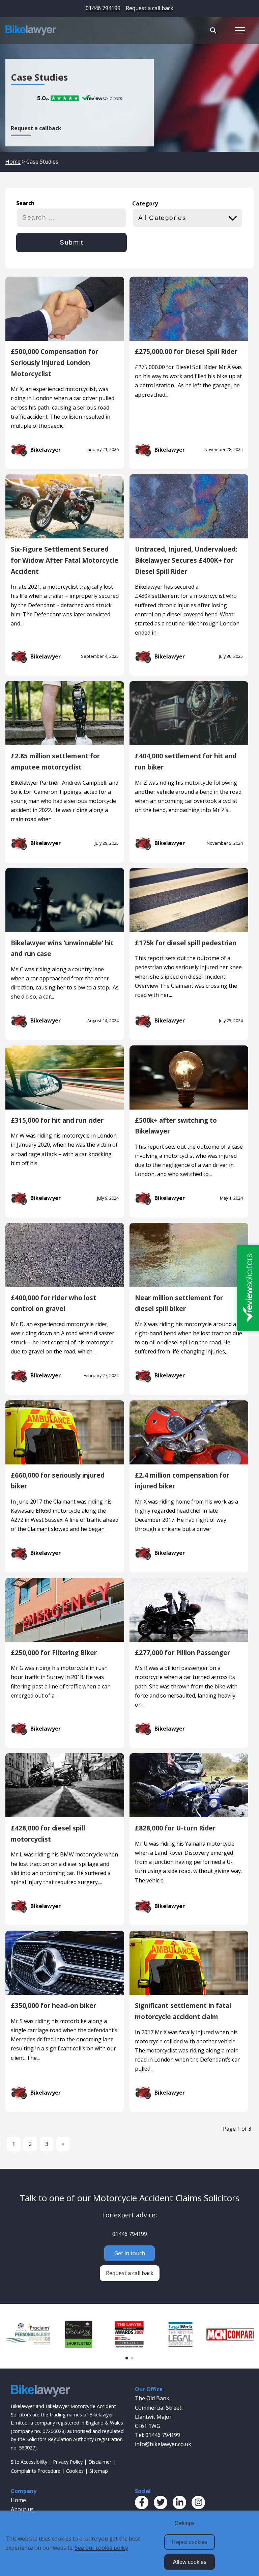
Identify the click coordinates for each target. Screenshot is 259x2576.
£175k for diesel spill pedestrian (186, 943)
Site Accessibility (29, 2462)
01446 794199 (103, 8)
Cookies (75, 2471)
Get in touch (130, 2253)
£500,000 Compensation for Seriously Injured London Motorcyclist (54, 362)
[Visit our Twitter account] (161, 2502)
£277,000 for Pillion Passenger (182, 1653)
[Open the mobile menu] (240, 30)
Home (13, 162)
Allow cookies (190, 2562)
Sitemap (99, 2471)
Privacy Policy (68, 2462)
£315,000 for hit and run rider (57, 1120)
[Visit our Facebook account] (142, 2502)
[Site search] (213, 30)
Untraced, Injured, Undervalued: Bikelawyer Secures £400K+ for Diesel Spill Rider (186, 560)
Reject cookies (190, 2542)
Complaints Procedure (36, 2471)
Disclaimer (100, 2462)
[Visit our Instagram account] (198, 2502)
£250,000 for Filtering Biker (54, 1653)
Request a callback (36, 128)
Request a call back (150, 8)
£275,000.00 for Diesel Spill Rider (186, 351)
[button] (127, 2358)
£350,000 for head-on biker (53, 2005)
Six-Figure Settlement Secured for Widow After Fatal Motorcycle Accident (65, 560)
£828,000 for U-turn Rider (175, 1828)
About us (22, 2509)
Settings (185, 2523)
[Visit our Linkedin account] (179, 2502)
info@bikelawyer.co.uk (163, 2444)
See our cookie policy (102, 2548)
